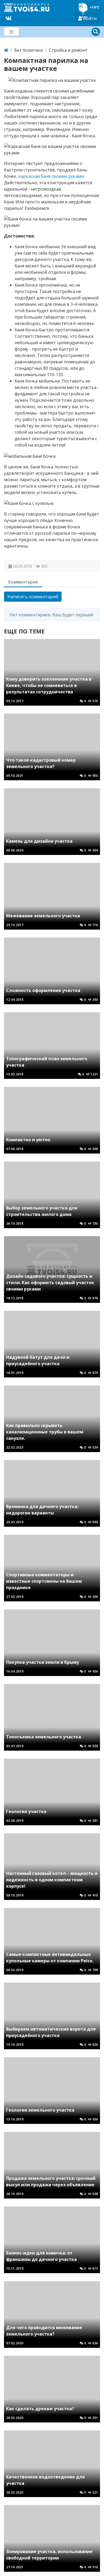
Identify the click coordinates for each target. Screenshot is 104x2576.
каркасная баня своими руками (51, 176)
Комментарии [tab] (23, 582)
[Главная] (6, 50)
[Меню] (11, 32)
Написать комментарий (33, 597)
